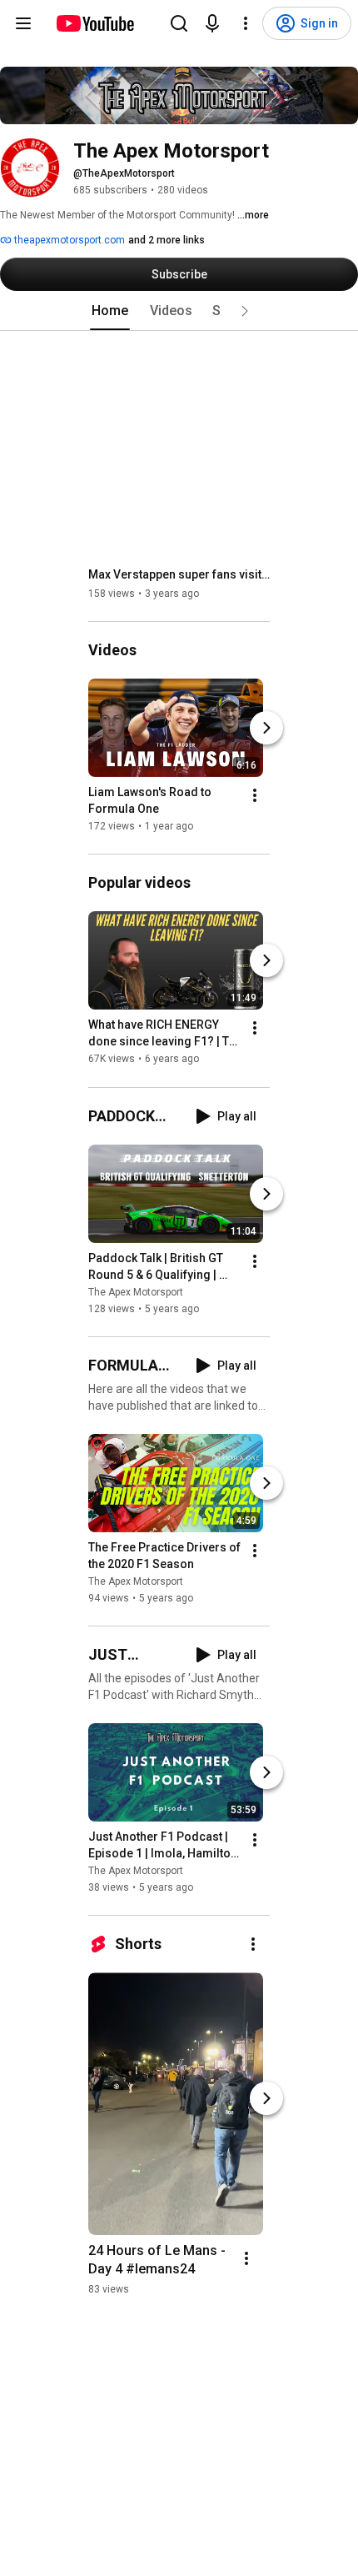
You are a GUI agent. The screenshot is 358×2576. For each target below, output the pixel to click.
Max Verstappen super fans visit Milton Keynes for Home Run (179, 574)
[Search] (179, 23)
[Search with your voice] (212, 23)
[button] (245, 311)
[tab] (110, 311)
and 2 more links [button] (167, 240)
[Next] (266, 728)
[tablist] (179, 311)
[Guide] (23, 23)
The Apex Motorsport (136, 1292)
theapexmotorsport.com (68, 240)
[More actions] (255, 795)
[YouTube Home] (94, 23)
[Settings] (246, 23)
